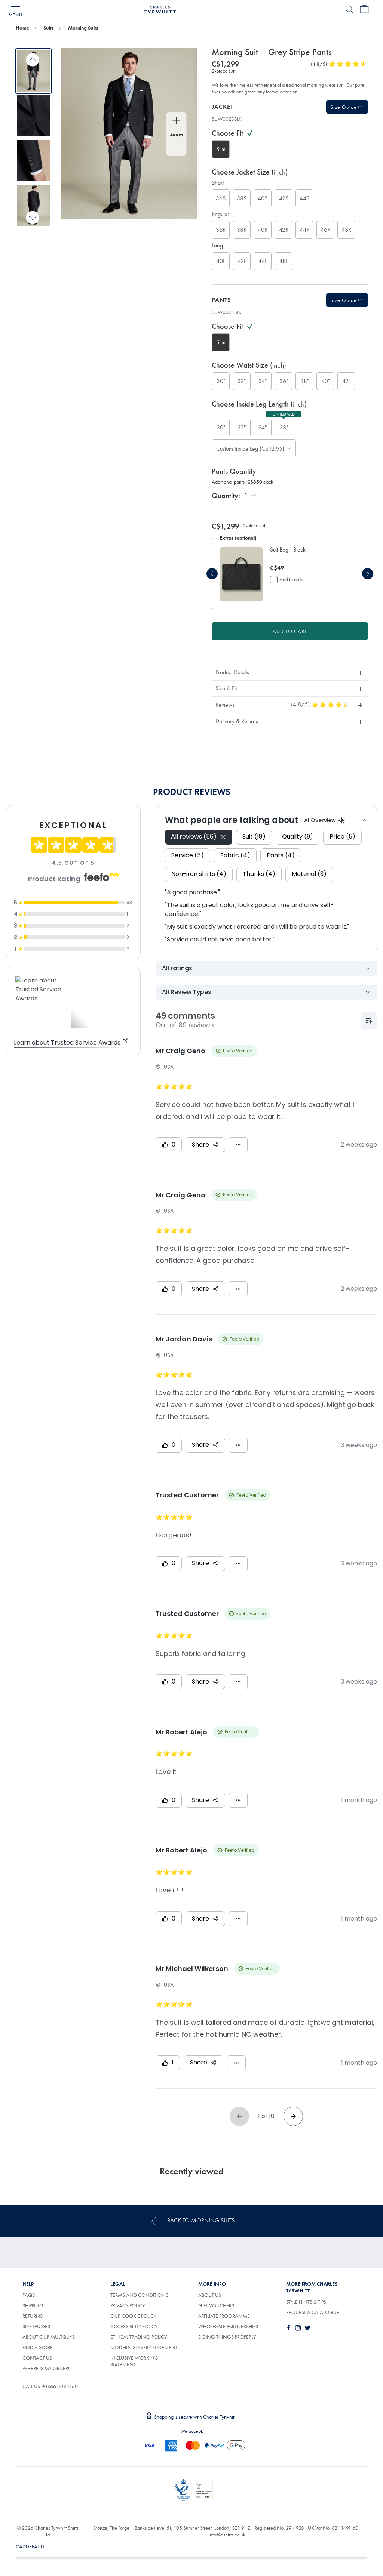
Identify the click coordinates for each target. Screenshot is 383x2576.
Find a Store (38, 2347)
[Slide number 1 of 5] (33, 71)
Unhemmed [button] (284, 414)
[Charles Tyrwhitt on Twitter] (309, 2328)
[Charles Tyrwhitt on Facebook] (290, 2328)
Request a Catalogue (313, 2312)
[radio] (221, 149)
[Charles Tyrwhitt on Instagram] (300, 2328)
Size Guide (344, 107)
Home (22, 28)
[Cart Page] (364, 9)
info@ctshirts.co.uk (227, 2535)
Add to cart (290, 631)
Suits (49, 28)
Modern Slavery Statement (144, 2347)
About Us (210, 2295)
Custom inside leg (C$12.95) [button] (248, 449)
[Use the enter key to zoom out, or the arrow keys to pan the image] (176, 147)
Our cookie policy (133, 2316)
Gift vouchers (216, 2305)
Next (33, 217)
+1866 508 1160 (60, 2386)
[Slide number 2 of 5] (33, 116)
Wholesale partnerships (228, 2326)
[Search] (349, 9)
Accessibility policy (134, 2326)
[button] (311, 554)
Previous (33, 60)
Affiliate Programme (224, 2316)
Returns (33, 2316)
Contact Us (37, 2358)
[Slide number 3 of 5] (33, 161)
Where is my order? (46, 2368)
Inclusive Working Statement (134, 2361)
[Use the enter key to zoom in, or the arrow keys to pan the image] (176, 121)
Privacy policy (128, 2305)
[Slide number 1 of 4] (241, 574)
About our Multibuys (49, 2337)
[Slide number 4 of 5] (33, 205)
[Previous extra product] (212, 574)
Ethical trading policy (139, 2337)
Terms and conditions (139, 2295)
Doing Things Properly (227, 2337)
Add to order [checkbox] (292, 579)
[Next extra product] (368, 574)
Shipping (33, 2305)
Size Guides (36, 2326)
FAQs (29, 2295)
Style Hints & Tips (306, 2302)
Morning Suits (83, 28)
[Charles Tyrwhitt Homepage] (160, 9)
